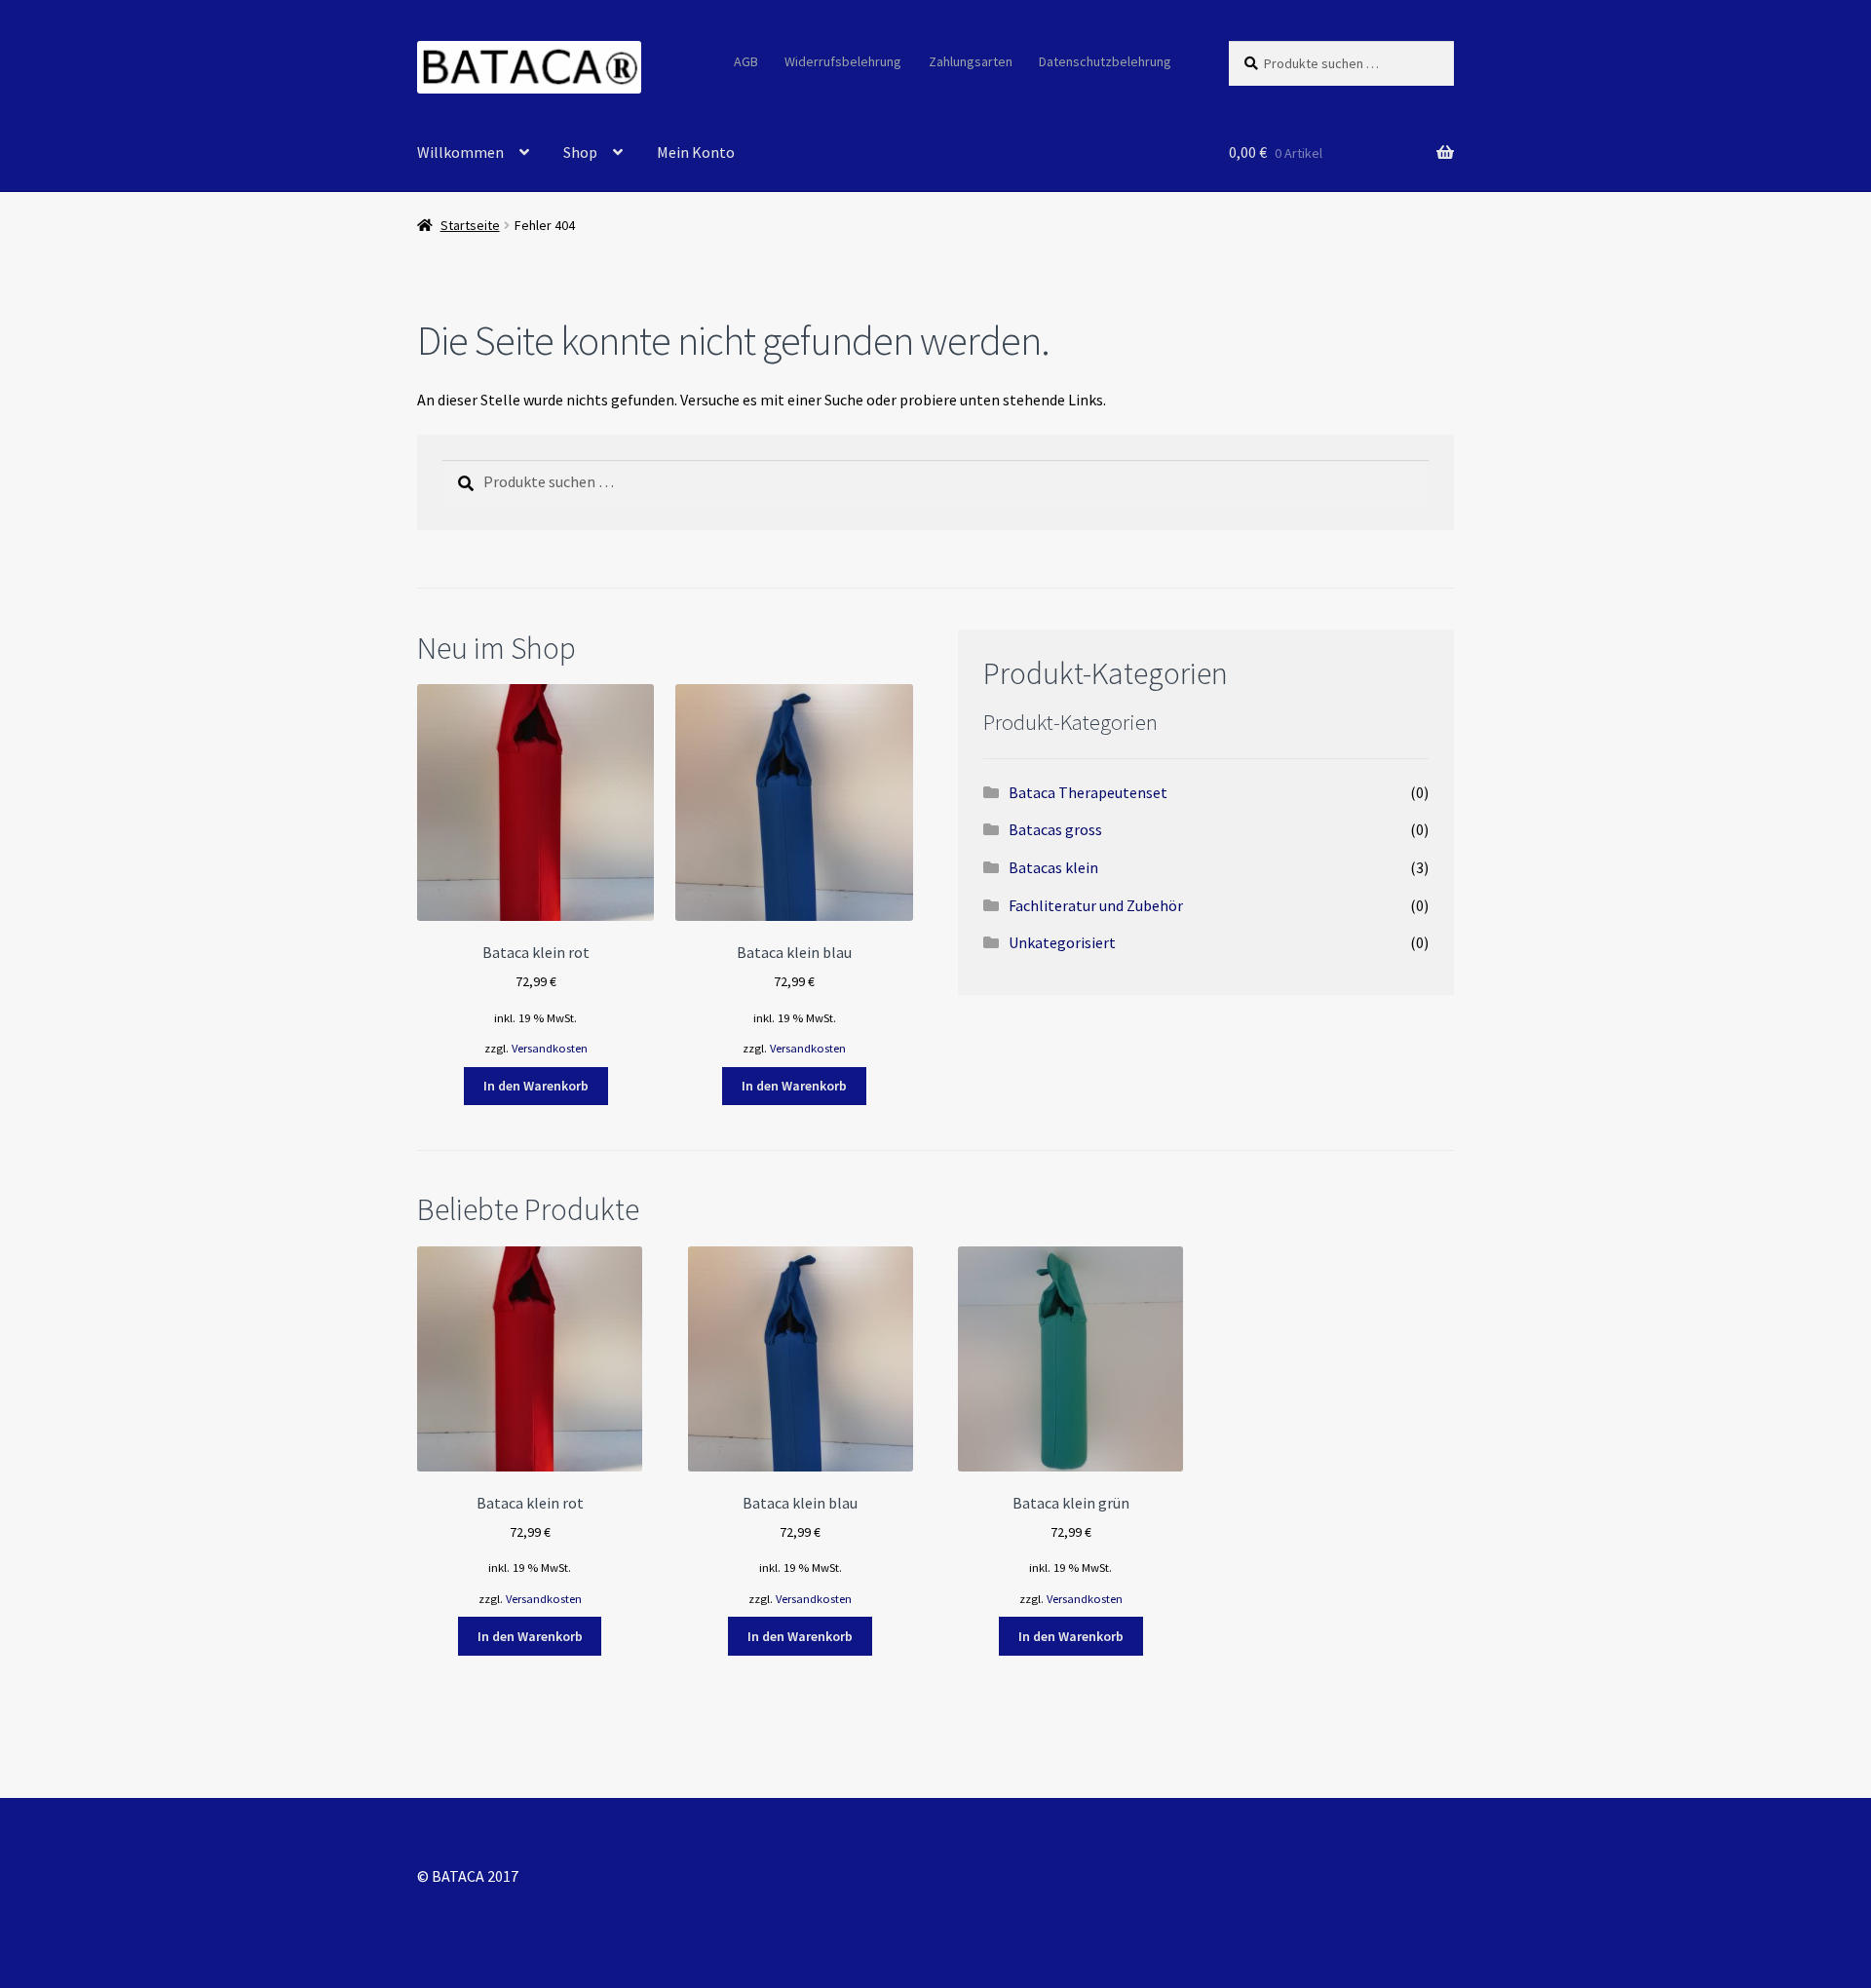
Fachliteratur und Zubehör (1096, 905)
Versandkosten (550, 1048)
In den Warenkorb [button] (536, 1086)
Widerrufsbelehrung (843, 61)
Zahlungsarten (971, 61)
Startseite (470, 225)
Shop (580, 152)
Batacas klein (1053, 867)
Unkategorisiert (1062, 942)
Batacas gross (1055, 829)
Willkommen (460, 152)
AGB (746, 61)
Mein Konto (696, 152)
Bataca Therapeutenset (1088, 792)
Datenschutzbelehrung (1105, 61)
